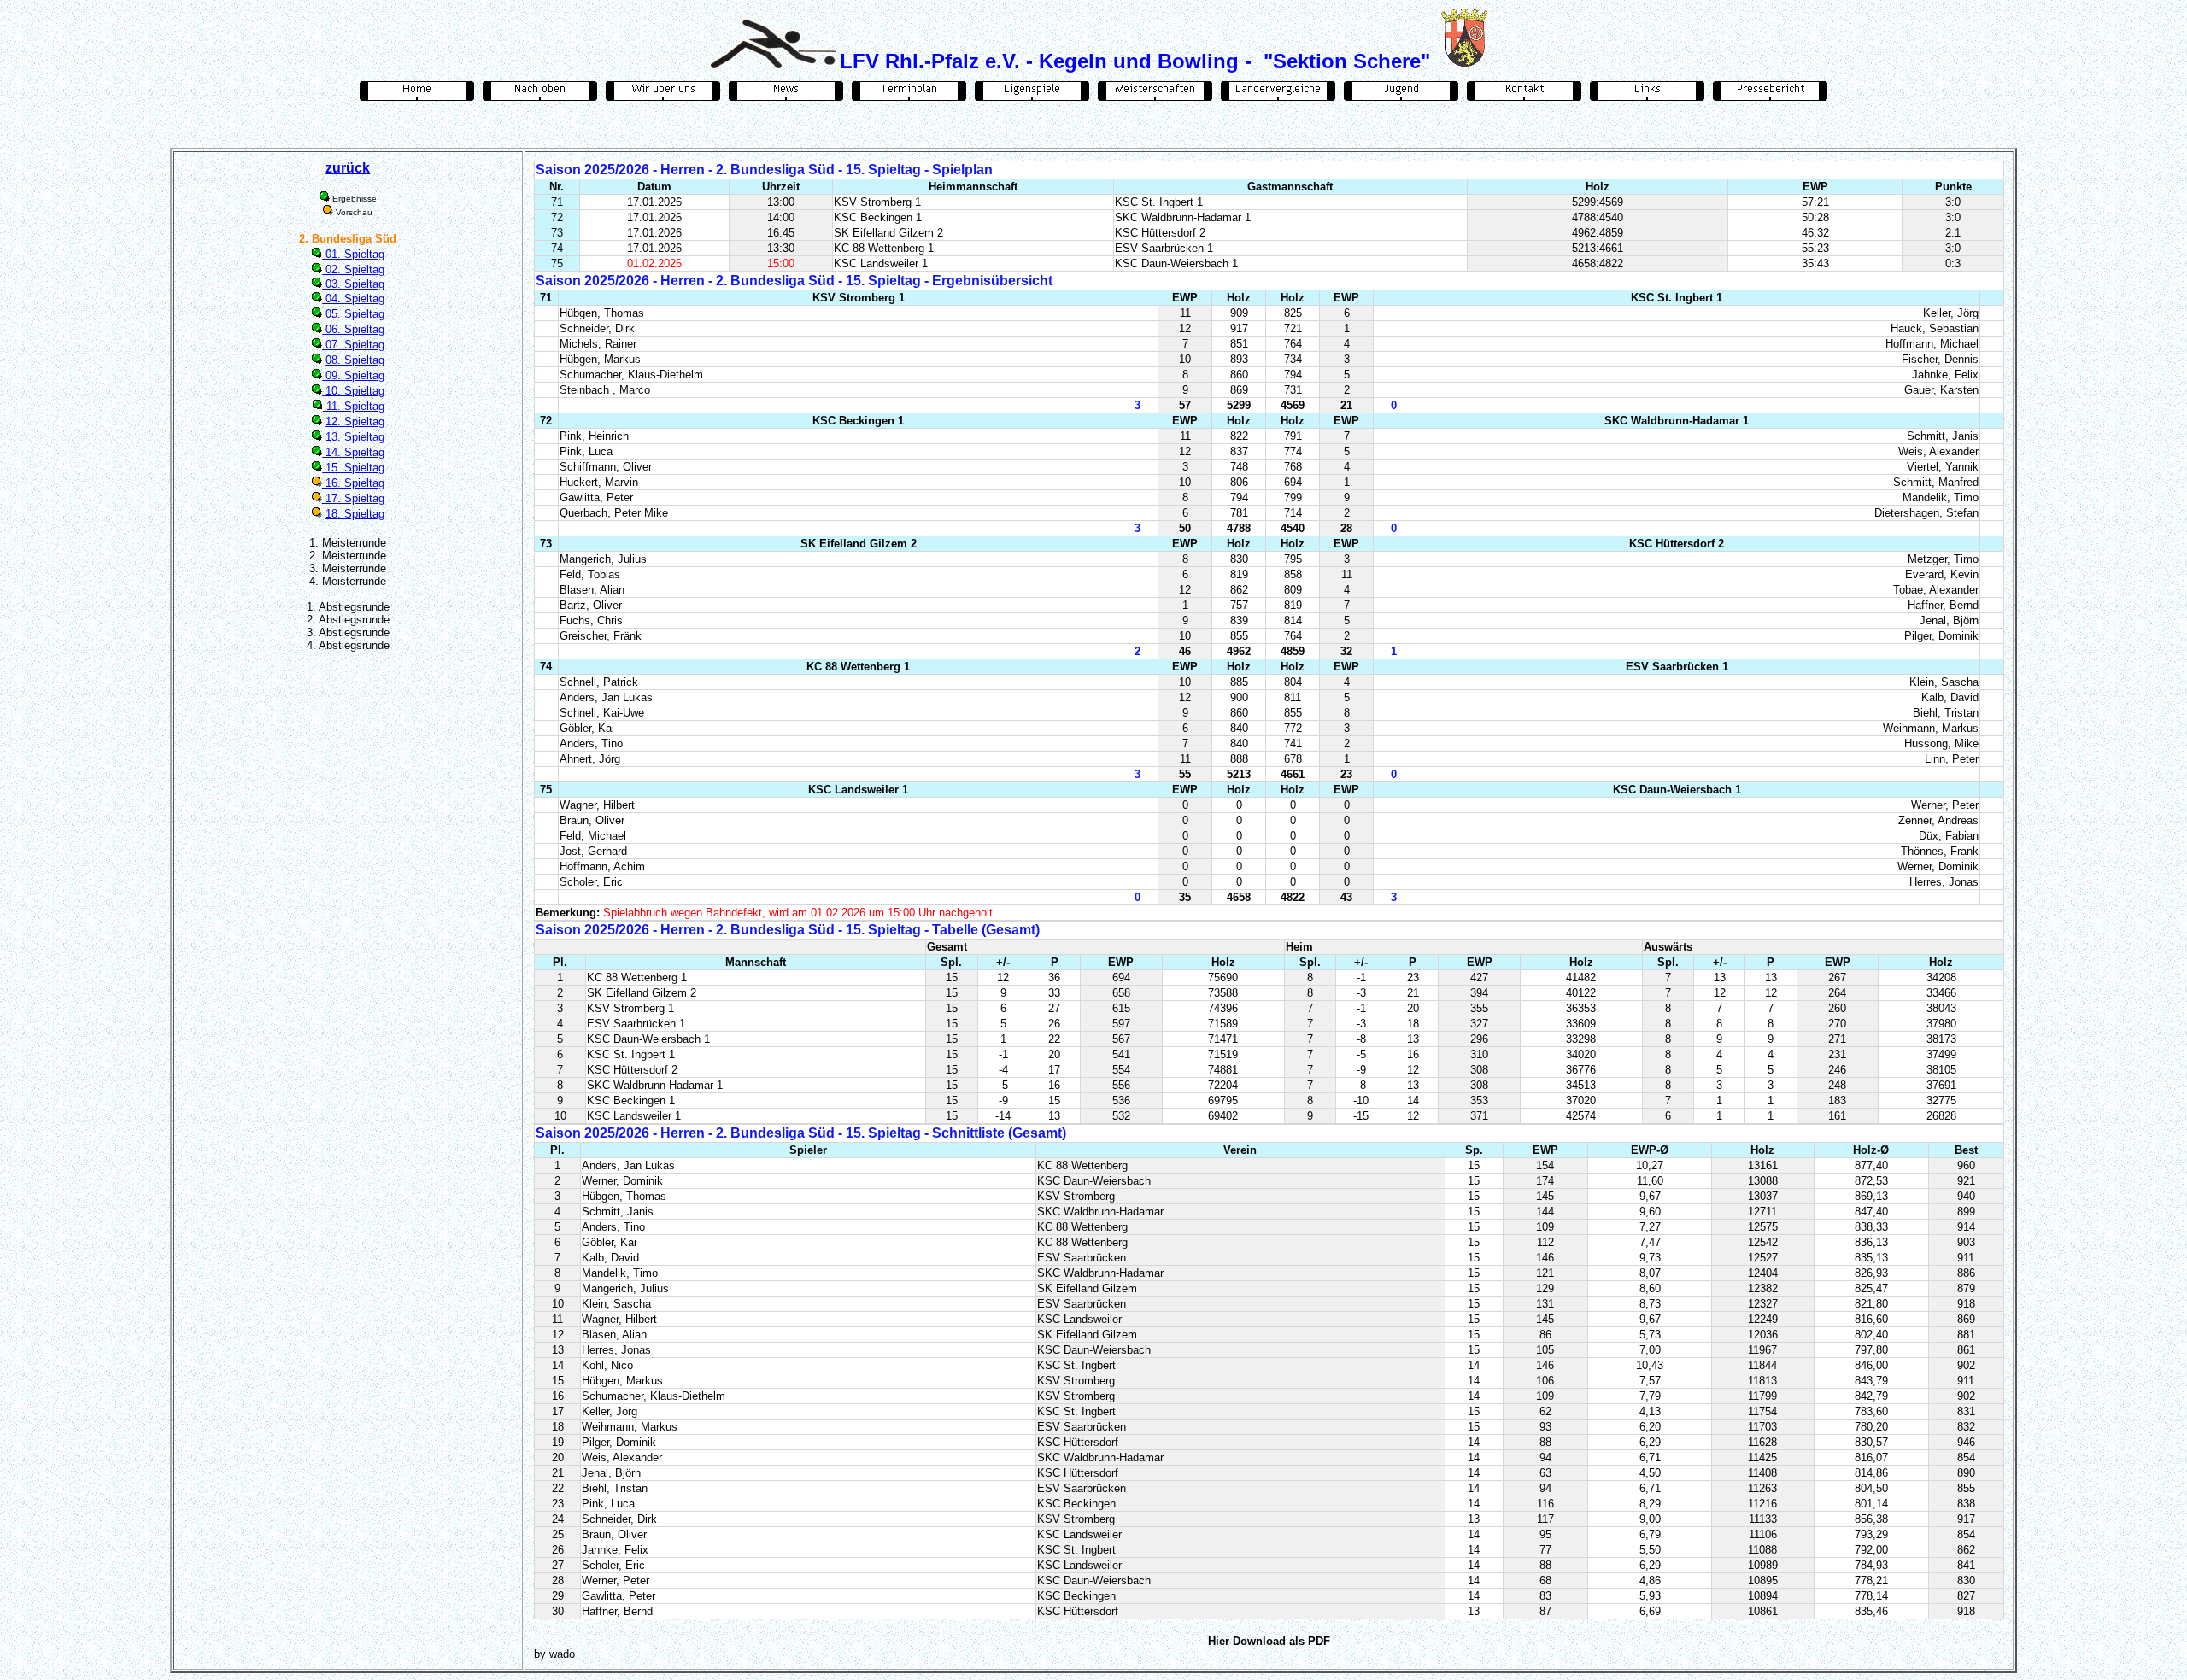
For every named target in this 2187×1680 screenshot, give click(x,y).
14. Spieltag (353, 452)
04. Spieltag (353, 299)
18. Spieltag (355, 514)
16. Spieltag (353, 483)
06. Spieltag (353, 329)
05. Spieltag (355, 314)
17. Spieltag (353, 498)
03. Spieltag (353, 284)
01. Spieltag (353, 254)
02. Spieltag (353, 269)
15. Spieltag (353, 468)
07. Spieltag (353, 345)
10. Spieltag (353, 391)
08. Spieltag (355, 360)
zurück (348, 168)
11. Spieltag (354, 406)
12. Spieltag (355, 421)
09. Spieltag (353, 375)
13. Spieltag (353, 437)
